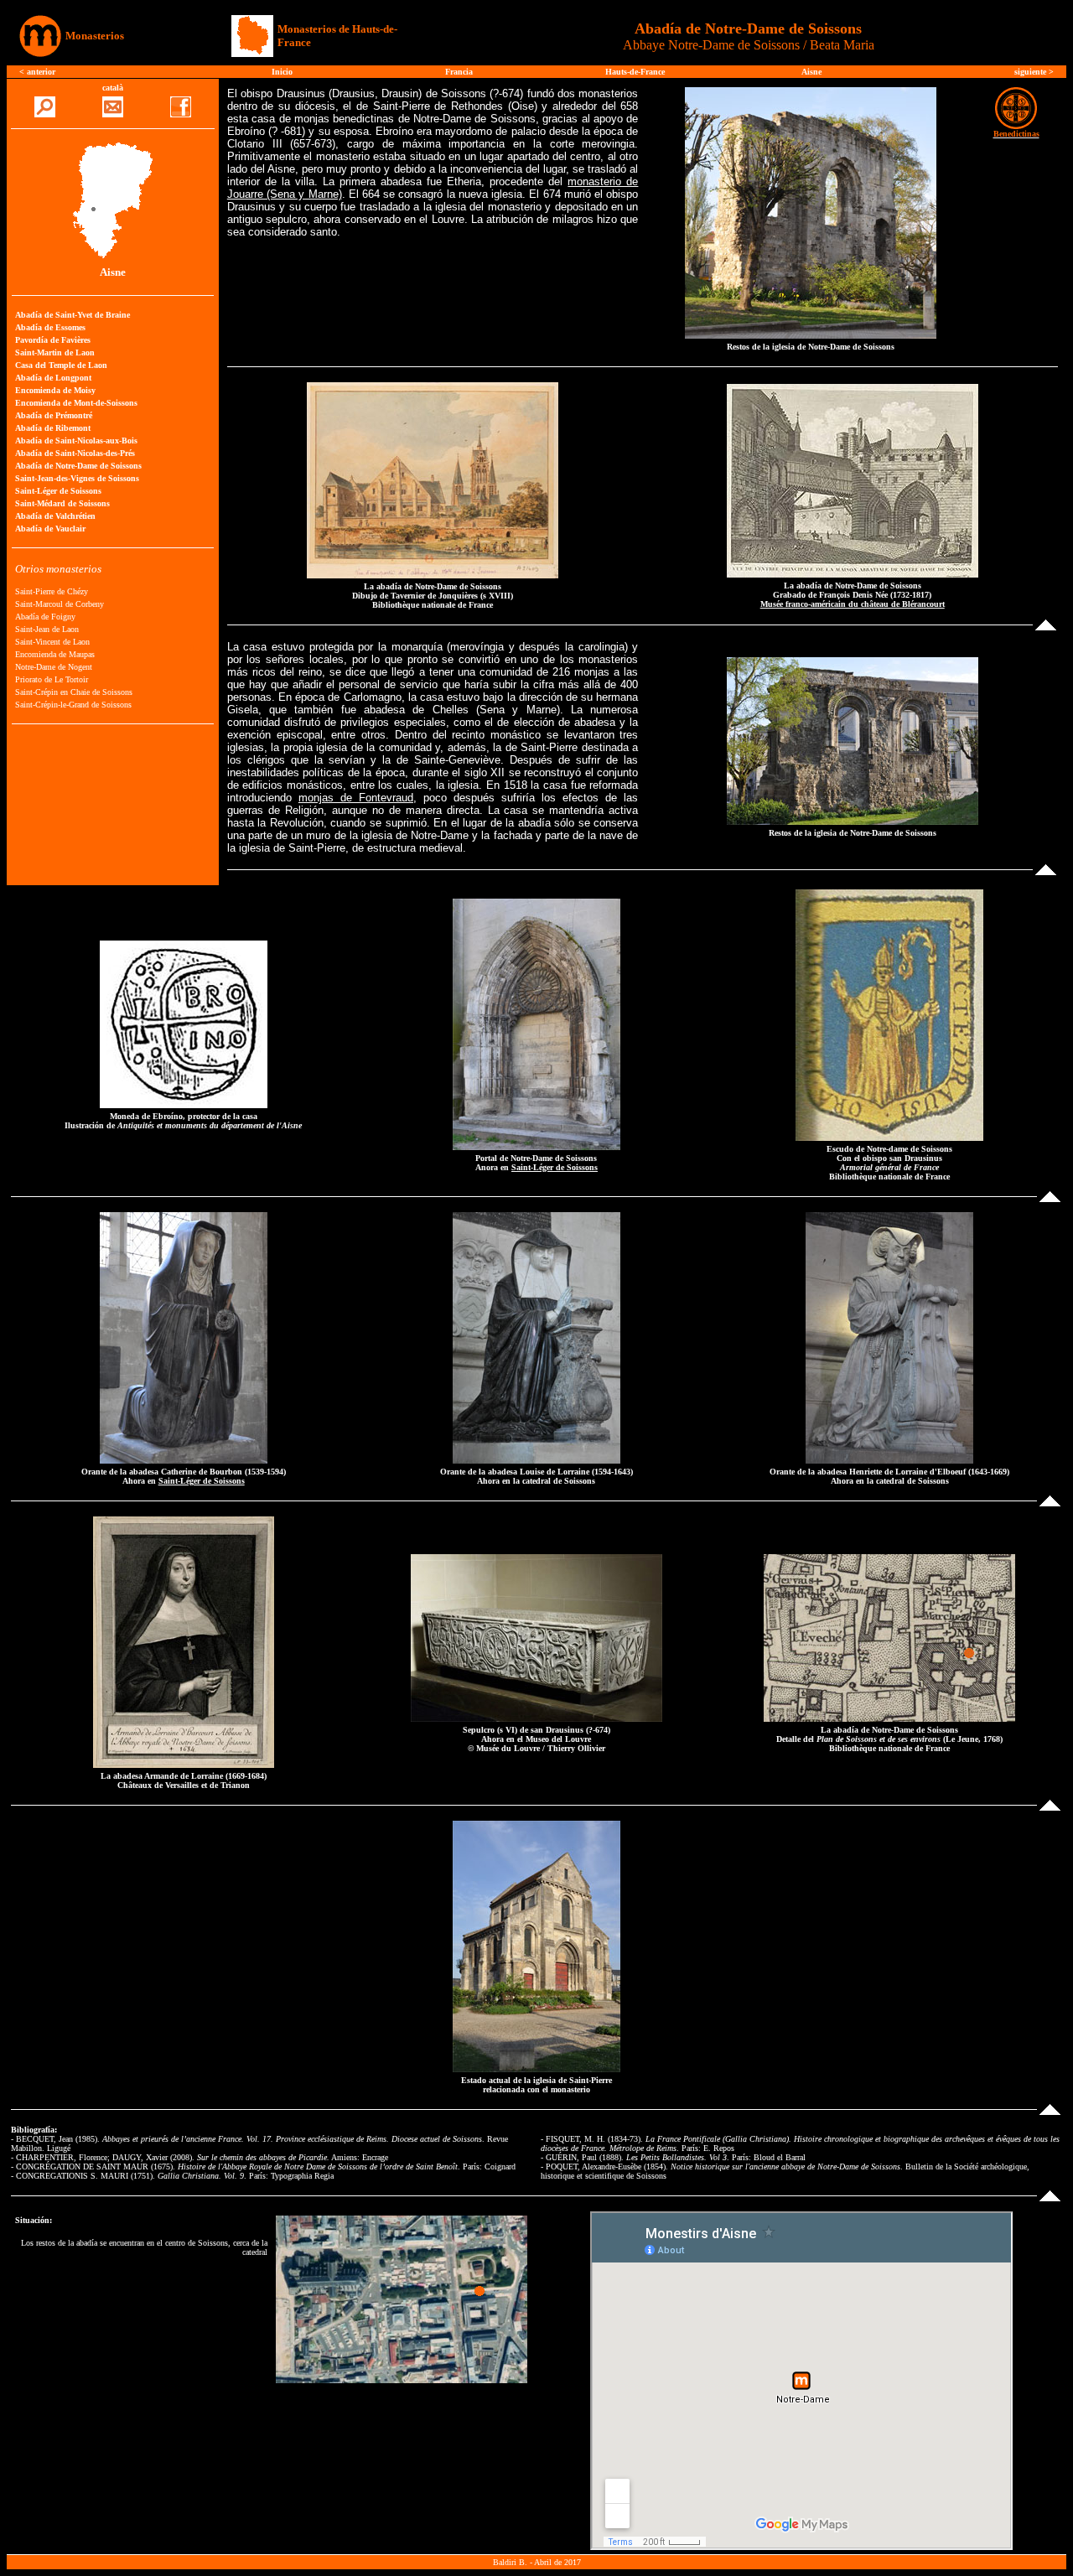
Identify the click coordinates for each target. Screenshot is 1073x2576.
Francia (459, 72)
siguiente (1032, 72)
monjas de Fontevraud (356, 798)
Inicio (282, 72)
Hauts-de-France (635, 72)
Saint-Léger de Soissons (555, 1167)
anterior (41, 72)
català (113, 88)
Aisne (811, 72)
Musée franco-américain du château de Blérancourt (853, 604)
